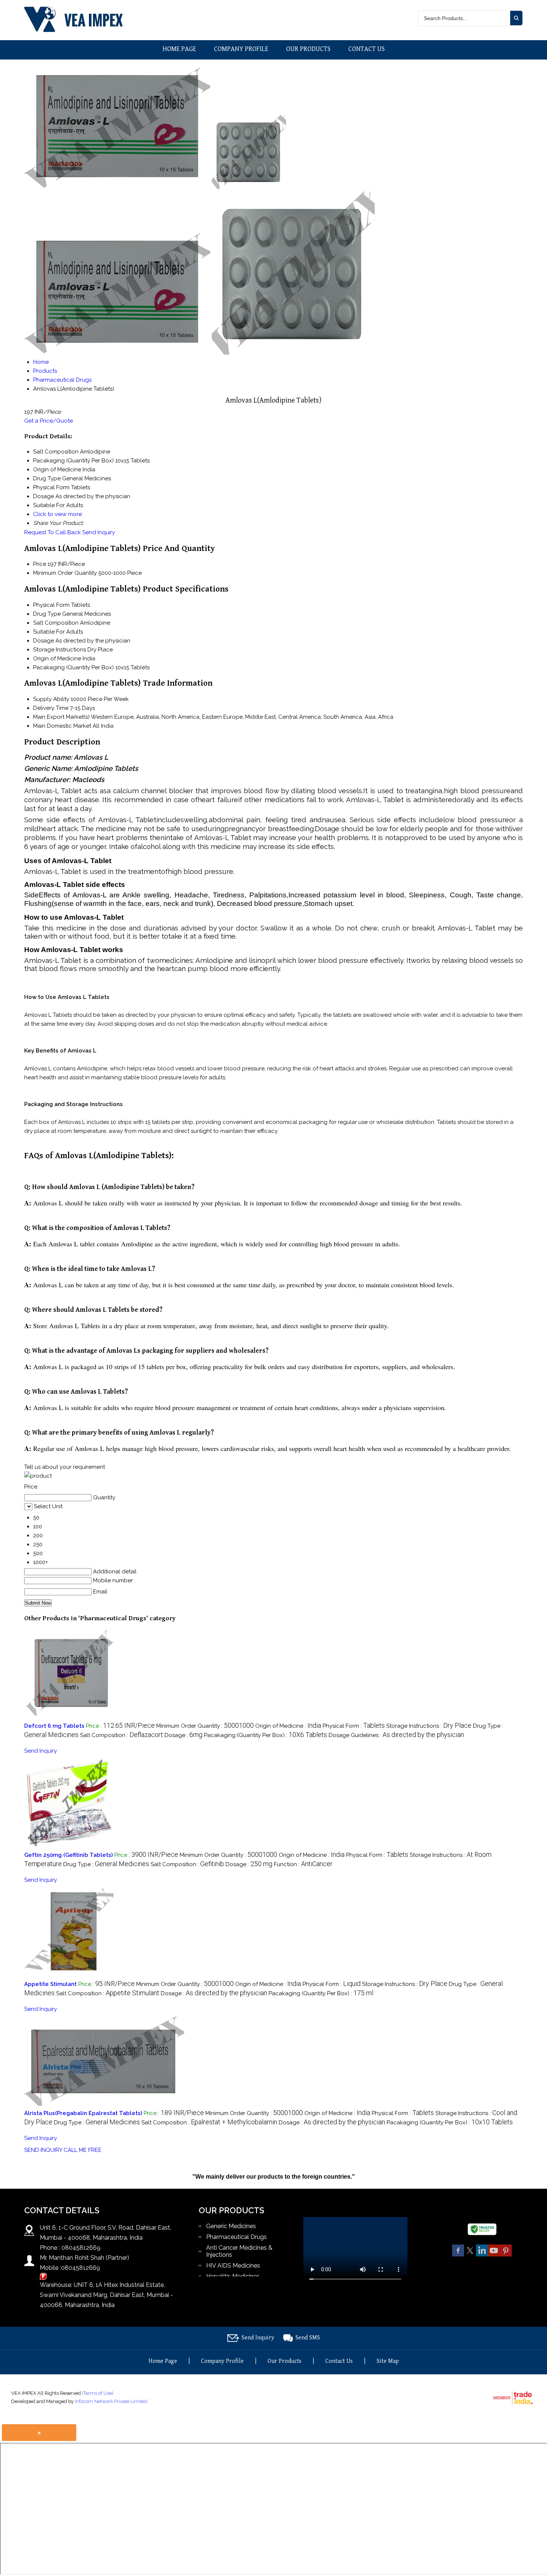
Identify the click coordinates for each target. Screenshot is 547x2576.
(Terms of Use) (98, 2393)
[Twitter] (470, 2255)
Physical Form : (354, 1726)
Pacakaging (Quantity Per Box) (73, 667)
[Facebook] (458, 2255)
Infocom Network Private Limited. (112, 2401)
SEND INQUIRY (43, 2150)
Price (40, 564)
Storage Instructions (60, 650)
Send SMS (308, 2338)
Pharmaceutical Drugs (236, 2237)
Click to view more (57, 514)
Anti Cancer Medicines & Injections (239, 2251)
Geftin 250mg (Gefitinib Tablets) (68, 1855)
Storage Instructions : (429, 1726)
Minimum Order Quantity (65, 573)
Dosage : (183, 1735)
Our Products (308, 49)
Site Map (388, 2361)
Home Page (179, 49)
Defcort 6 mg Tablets (54, 1726)
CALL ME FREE (83, 2150)
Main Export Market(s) (61, 717)
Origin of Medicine (57, 659)
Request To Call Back (52, 532)
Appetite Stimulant (50, 1984)
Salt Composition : (121, 1735)
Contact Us (367, 49)
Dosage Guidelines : (396, 1735)
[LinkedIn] (482, 2255)
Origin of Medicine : (288, 1726)
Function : (303, 1864)
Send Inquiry (99, 532)
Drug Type (47, 614)
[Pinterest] (506, 2255)
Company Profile (241, 49)
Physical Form (51, 605)
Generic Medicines (231, 2226)
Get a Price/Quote (49, 421)
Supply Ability (51, 699)
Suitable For (49, 632)
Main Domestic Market (62, 726)
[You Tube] (494, 2255)
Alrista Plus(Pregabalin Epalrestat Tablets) (83, 2113)
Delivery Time (51, 708)
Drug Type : (106, 1864)
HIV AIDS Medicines (233, 2266)
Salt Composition (56, 623)
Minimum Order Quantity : (205, 1726)
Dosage (44, 641)
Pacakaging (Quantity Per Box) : (265, 1735)
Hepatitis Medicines (233, 2276)
